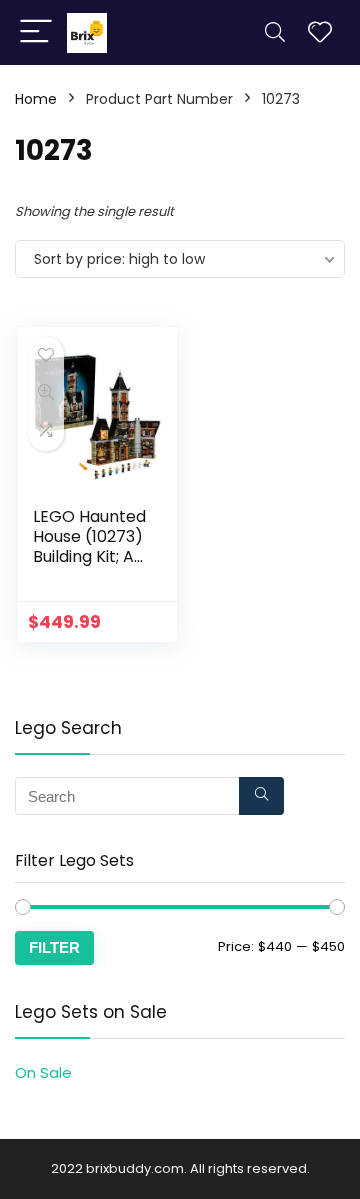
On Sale (43, 1072)
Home (36, 99)
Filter (54, 947)
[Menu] (36, 32)
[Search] (275, 32)
